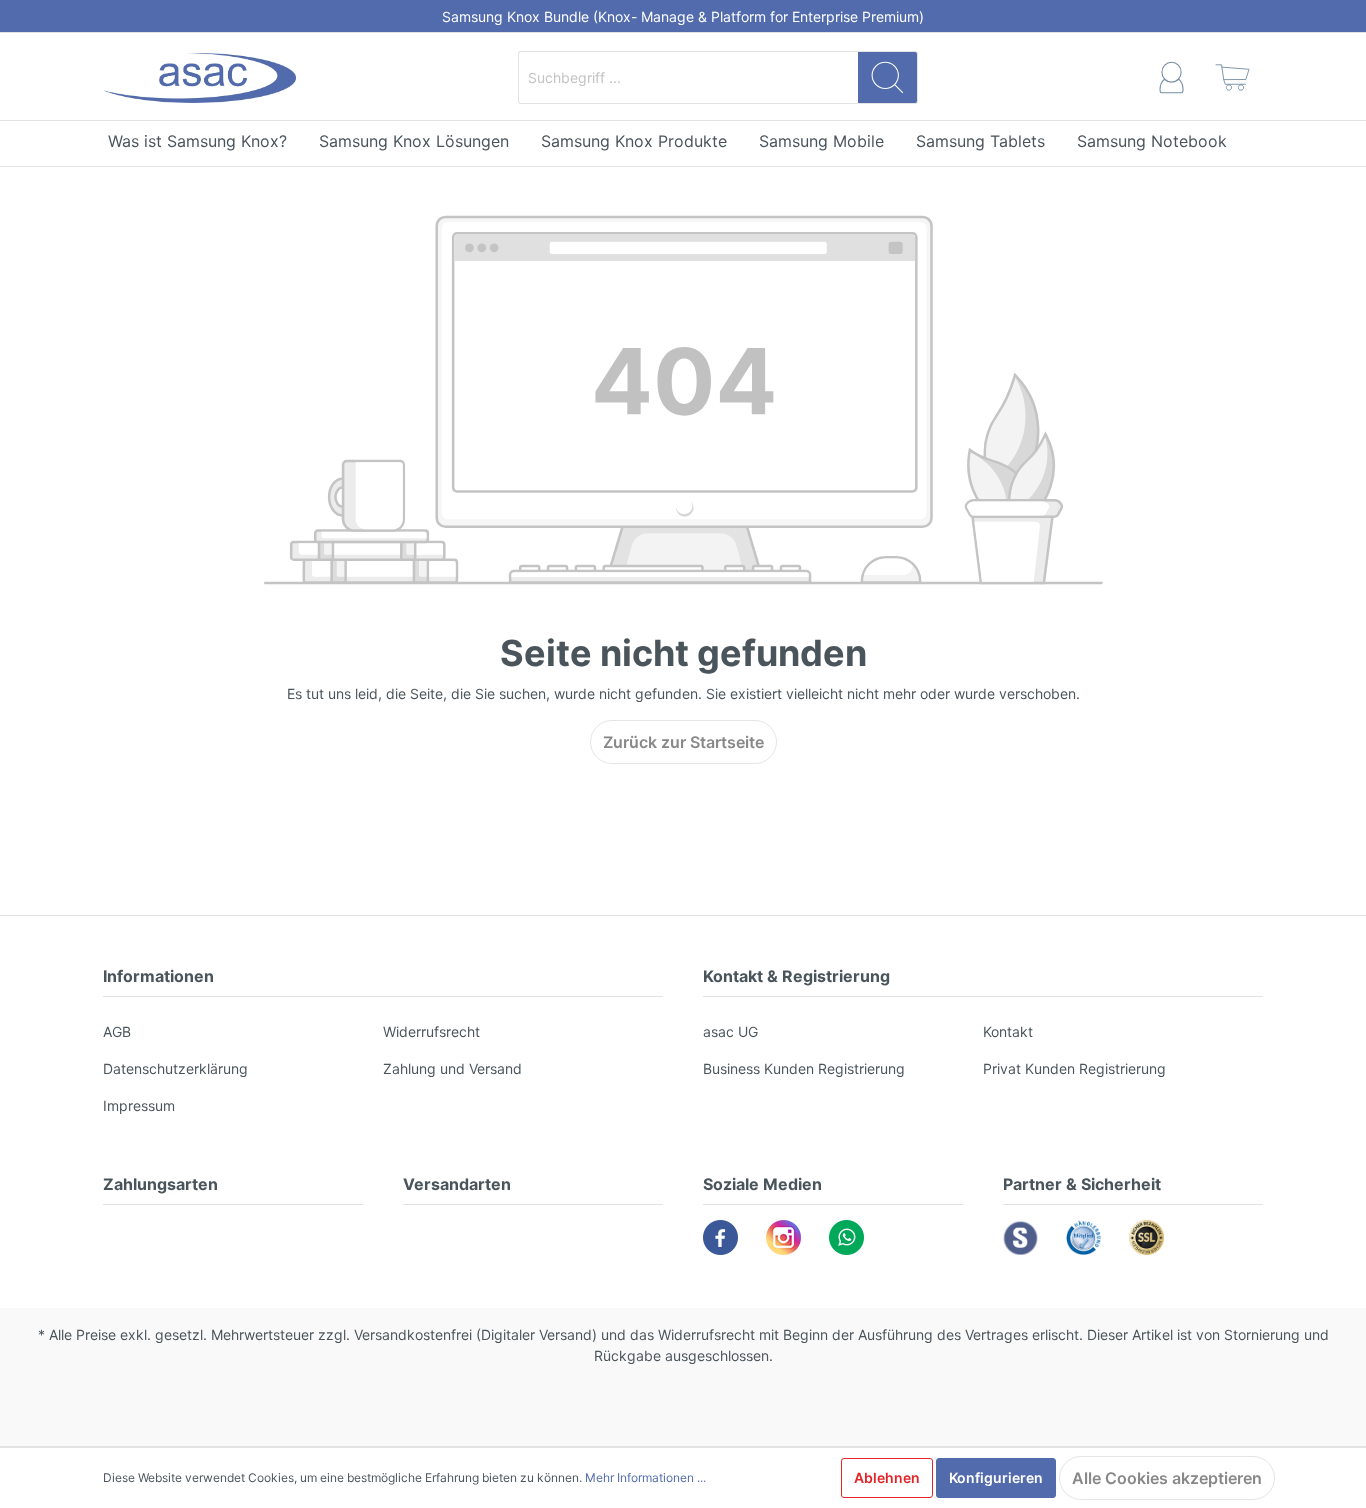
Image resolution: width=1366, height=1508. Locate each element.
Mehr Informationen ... (645, 1477)
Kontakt (1008, 1031)
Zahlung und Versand (452, 1068)
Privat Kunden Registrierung (1074, 1068)
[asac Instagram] (783, 1237)
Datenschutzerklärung (175, 1068)
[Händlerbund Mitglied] (1083, 1237)
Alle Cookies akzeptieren (1167, 1478)
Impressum (139, 1105)
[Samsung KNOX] (1020, 1237)
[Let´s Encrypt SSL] (1146, 1237)
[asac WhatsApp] (846, 1237)
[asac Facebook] (720, 1237)
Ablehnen (887, 1477)
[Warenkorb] (1232, 77)
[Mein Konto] (1171, 77)
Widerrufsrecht (431, 1031)
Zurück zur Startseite (683, 742)
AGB (117, 1031)
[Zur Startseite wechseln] (199, 78)
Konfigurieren (996, 1477)
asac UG (730, 1031)
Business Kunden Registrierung (804, 1068)
